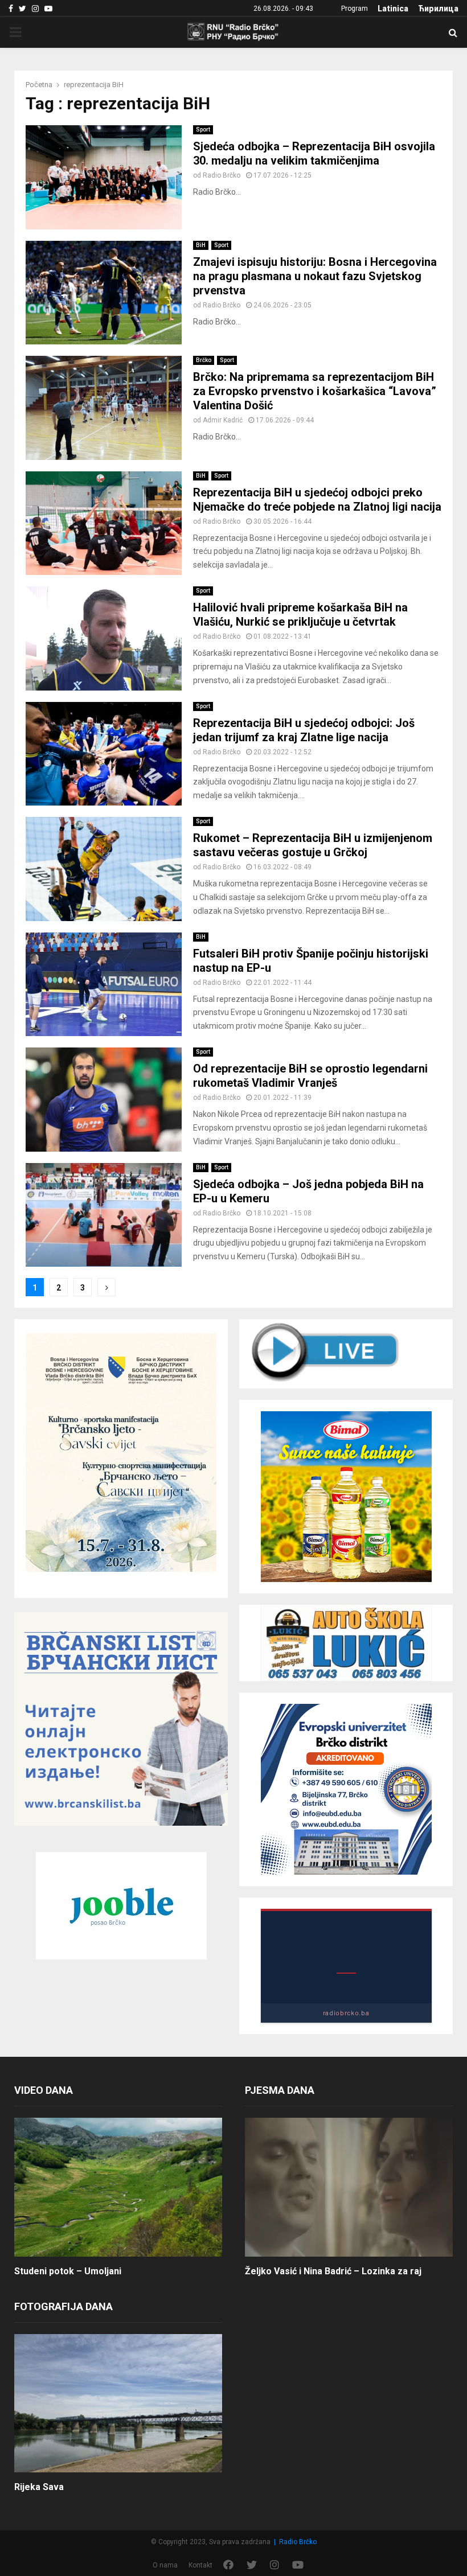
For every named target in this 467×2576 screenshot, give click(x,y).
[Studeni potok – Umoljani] (118, 2187)
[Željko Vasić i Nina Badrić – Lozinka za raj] (349, 2187)
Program (355, 9)
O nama (165, 2565)
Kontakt (200, 2565)
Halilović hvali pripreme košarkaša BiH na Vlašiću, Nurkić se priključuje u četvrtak (300, 615)
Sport (203, 130)
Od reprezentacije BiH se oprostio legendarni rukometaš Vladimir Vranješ (310, 1076)
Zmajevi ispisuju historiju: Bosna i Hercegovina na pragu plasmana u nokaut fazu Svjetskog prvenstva (315, 276)
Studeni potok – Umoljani (68, 2271)
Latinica (393, 9)
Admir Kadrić (223, 420)
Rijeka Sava (39, 2487)
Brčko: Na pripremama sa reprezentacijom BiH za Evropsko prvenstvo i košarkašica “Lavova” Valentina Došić (315, 391)
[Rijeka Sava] (118, 2403)
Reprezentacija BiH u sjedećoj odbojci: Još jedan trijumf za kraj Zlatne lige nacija (304, 730)
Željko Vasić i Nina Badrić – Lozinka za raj (333, 2271)
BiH (201, 245)
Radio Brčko (222, 175)
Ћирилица (438, 9)
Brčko (204, 360)
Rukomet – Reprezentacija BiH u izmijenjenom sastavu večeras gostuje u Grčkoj (313, 845)
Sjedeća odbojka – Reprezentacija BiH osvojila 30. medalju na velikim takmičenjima (314, 153)
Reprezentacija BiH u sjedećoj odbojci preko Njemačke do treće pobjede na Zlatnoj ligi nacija (317, 500)
